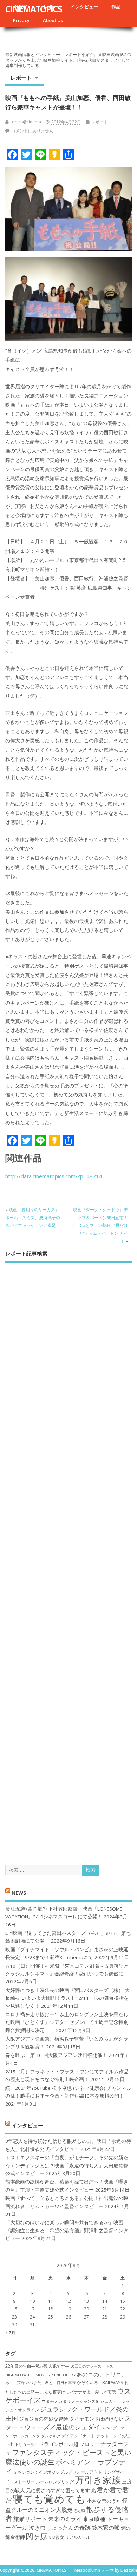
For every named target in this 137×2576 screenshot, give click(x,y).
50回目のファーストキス (92, 2366)
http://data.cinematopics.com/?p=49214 (54, 1176)
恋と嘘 (80, 2510)
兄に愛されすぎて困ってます (58, 2490)
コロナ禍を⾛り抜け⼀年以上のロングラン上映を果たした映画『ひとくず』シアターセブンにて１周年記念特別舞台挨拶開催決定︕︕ (67, 2022)
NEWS (19, 1893)
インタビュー (84, 7)
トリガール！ (26, 2444)
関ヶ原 (37, 2536)
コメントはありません (32, 131)
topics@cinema (26, 122)
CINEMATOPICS (34, 9)
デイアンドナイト (78, 2436)
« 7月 (10, 2333)
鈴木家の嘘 (106, 2528)
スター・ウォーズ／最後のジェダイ (68, 2423)
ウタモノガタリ (56, 2401)
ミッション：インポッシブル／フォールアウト (58, 2472)
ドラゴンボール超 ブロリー (69, 2444)
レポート (21, 78)
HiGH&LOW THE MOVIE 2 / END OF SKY (40, 2375)
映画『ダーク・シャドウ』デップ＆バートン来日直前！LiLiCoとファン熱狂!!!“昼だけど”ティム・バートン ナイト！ (100, 1225)
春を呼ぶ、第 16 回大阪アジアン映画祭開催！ (56, 2055)
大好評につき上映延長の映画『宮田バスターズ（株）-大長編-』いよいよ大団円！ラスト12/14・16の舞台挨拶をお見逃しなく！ (67, 1998)
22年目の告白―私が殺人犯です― (37, 2366)
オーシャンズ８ (86, 2401)
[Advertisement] (68, 1557)
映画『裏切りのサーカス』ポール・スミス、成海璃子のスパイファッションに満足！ (33, 1217)
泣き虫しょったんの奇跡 (60, 2528)
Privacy (21, 20)
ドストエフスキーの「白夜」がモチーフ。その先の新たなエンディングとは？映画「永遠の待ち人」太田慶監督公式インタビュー (67, 2165)
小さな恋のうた (104, 2501)
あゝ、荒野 (15, 2383)
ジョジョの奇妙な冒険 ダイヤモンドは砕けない (71, 2419)
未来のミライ (65, 2519)
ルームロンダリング (55, 2482)
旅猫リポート (30, 2519)
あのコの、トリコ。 (102, 2374)
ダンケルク (51, 2436)
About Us (53, 20)
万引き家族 (98, 2480)
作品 (116, 7)
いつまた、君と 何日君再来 (51, 2383)
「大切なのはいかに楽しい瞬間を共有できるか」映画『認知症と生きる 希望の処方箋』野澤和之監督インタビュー (67, 2230)
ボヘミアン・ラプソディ (66, 2466)
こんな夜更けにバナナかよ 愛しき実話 (78, 2392)
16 (14, 2309)
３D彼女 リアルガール (69, 2537)
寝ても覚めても (49, 2499)
